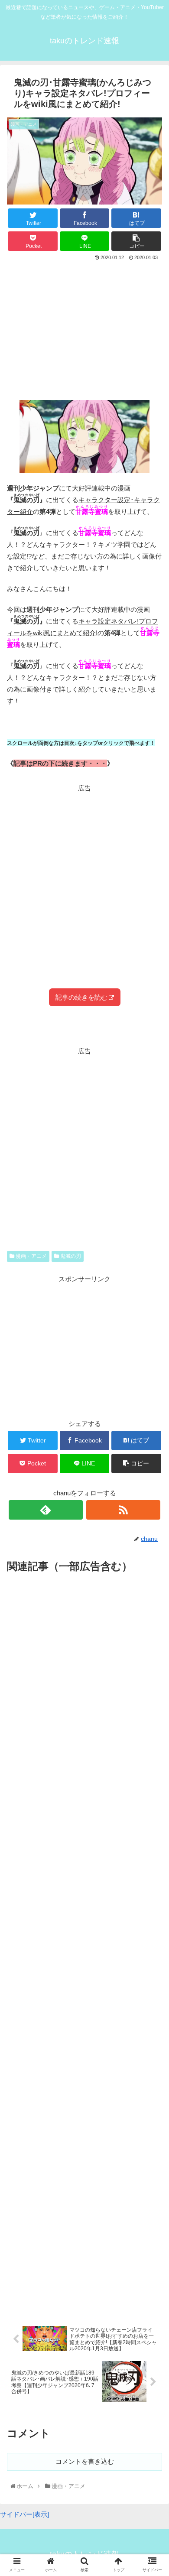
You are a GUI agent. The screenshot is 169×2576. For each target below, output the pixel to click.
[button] (153, 1435)
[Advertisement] (84, 328)
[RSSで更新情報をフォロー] (123, 1510)
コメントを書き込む (85, 2461)
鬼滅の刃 (70, 1256)
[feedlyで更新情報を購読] (46, 1510)
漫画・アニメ (31, 1256)
